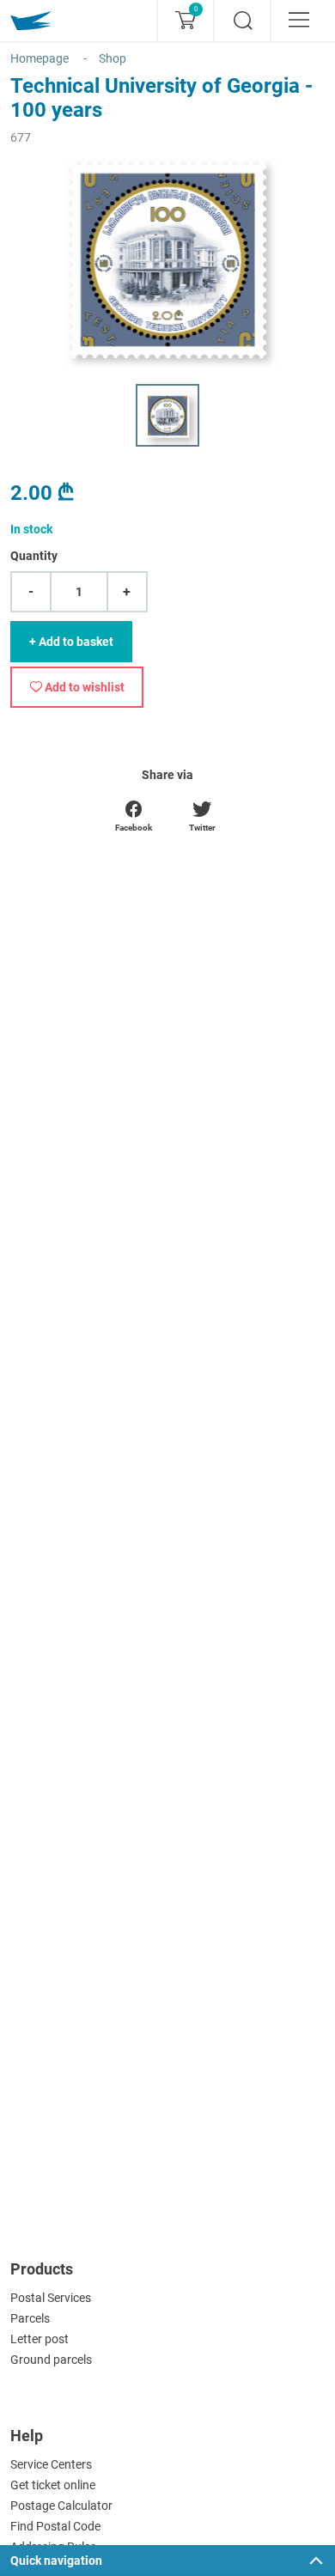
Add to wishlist (83, 687)
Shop (113, 58)
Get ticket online (53, 2485)
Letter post (40, 2339)
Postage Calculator (61, 2506)
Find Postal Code (55, 2526)
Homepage (40, 58)
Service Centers (51, 2464)
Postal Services (51, 2298)
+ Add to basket (71, 642)
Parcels (30, 2318)
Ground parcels (51, 2360)
